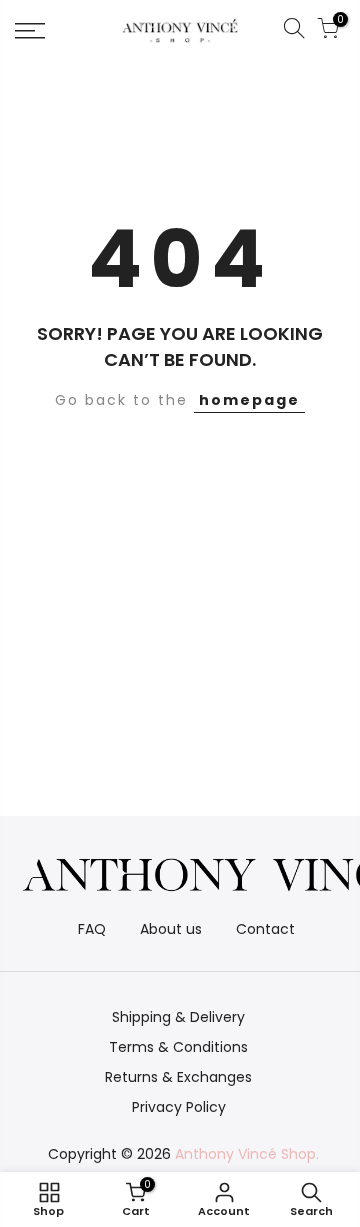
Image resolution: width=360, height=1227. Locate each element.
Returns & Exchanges (178, 1077)
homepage (249, 400)
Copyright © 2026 (183, 1154)
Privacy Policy (179, 1107)
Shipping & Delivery (178, 1017)
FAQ (92, 929)
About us (171, 929)
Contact (265, 929)
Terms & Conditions (178, 1047)
